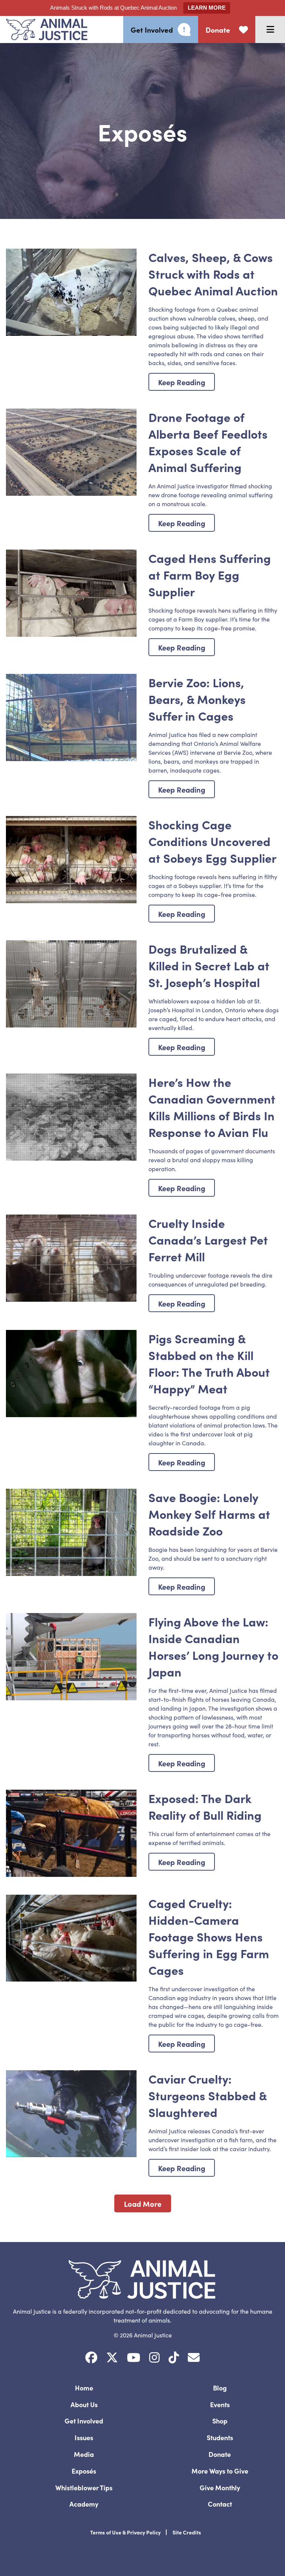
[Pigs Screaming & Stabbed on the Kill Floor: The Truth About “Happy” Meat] (71, 1374)
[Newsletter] (194, 2358)
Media (84, 2454)
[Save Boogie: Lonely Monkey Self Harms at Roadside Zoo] (71, 1532)
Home (84, 2388)
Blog (220, 2388)
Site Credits (187, 2532)
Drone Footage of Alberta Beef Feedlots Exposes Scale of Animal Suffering (208, 442)
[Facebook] (91, 2358)
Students (220, 2437)
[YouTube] (134, 2358)
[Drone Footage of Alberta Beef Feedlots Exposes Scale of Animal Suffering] (71, 452)
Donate (220, 2454)
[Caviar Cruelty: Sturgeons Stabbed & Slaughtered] (71, 2114)
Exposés (84, 2471)
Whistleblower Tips (84, 2487)
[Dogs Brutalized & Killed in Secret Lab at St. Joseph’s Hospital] (71, 984)
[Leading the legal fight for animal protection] (44, 30)
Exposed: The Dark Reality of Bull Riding (205, 1806)
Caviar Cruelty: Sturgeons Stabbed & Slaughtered (207, 2095)
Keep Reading (182, 382)
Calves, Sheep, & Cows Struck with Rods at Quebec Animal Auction (213, 274)
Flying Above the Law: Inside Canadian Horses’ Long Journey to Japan (213, 1646)
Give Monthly (220, 2487)
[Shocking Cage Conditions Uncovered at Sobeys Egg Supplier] (71, 860)
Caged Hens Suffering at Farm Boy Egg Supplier (210, 575)
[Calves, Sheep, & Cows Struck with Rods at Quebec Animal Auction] (71, 292)
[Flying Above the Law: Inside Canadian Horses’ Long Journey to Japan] (71, 1657)
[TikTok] (174, 2358)
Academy (84, 2504)
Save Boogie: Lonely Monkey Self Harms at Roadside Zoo (209, 1514)
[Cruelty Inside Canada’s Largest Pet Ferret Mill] (71, 1258)
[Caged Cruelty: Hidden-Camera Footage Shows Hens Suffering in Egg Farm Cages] (71, 1938)
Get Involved (84, 2421)
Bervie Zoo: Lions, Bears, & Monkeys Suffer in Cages (197, 699)
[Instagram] (154, 2358)
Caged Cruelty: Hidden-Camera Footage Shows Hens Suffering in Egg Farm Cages (209, 1936)
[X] (112, 2358)
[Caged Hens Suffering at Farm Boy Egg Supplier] (71, 593)
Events (220, 2404)
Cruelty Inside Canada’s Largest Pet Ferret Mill (208, 1240)
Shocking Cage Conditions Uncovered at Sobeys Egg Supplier (212, 841)
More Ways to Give (220, 2471)
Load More (143, 2203)
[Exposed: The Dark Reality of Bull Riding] (71, 1833)
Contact (220, 2504)
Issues (84, 2437)
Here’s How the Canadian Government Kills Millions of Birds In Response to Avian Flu (212, 1107)
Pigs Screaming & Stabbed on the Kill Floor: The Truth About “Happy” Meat (209, 1363)
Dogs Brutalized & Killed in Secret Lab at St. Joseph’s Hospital (209, 965)
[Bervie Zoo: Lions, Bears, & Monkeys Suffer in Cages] (71, 717)
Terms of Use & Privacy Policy (125, 2532)
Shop (220, 2421)
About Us (84, 2404)
